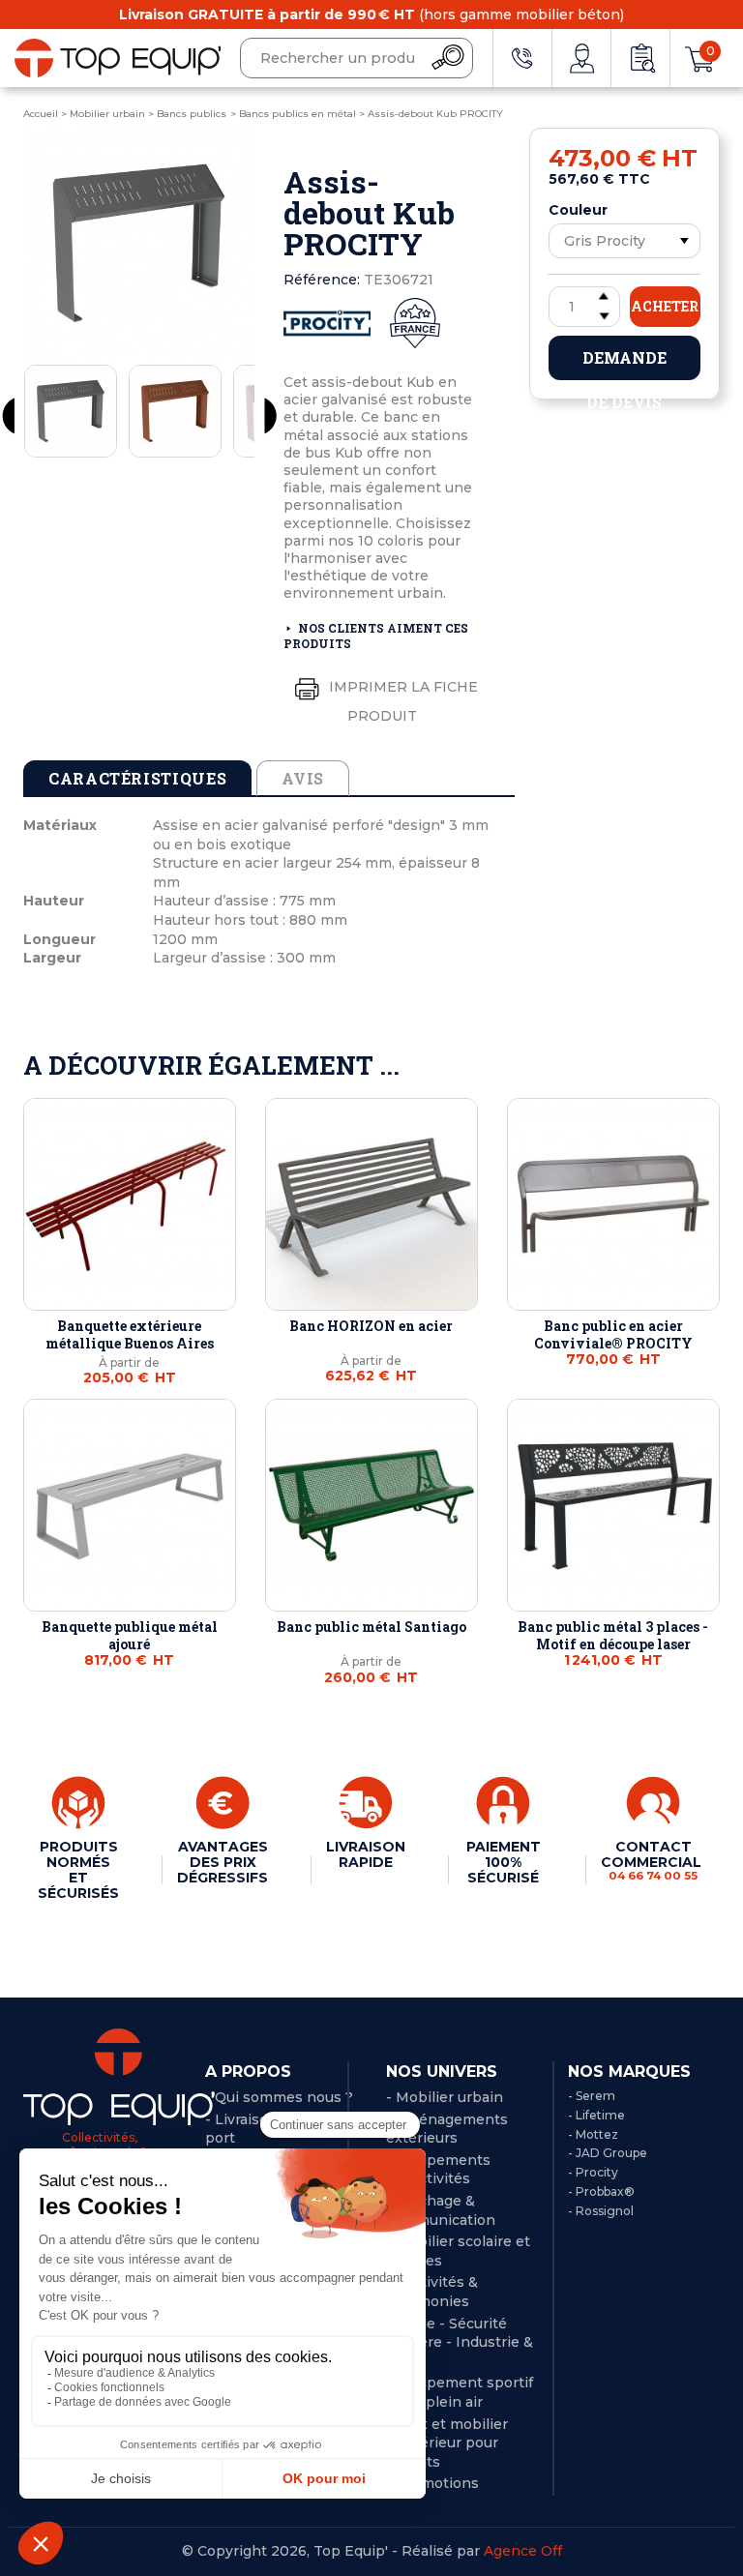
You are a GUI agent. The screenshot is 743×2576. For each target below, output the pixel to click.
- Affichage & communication (441, 2210)
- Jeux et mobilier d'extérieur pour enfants (447, 2443)
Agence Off (523, 2551)
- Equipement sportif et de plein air (460, 2392)
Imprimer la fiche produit (401, 701)
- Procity (593, 2172)
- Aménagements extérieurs (447, 2129)
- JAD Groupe (608, 2153)
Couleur (578, 210)
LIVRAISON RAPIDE (366, 1854)
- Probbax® (601, 2191)
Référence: (322, 280)
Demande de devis (624, 364)
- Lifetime (596, 2115)
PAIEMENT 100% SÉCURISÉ (504, 1862)
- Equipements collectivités (438, 2170)
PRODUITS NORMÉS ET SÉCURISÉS (78, 1870)
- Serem (592, 2096)
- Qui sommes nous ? (279, 2097)
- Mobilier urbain (445, 2097)
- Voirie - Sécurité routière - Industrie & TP (460, 2342)
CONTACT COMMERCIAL (653, 1860)
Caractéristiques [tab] (137, 778)
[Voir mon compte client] (581, 58)
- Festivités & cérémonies (432, 2292)
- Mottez (593, 2134)
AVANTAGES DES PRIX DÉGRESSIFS (223, 1862)
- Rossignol (601, 2211)
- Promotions (432, 2483)
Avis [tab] (303, 778)
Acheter (665, 306)
